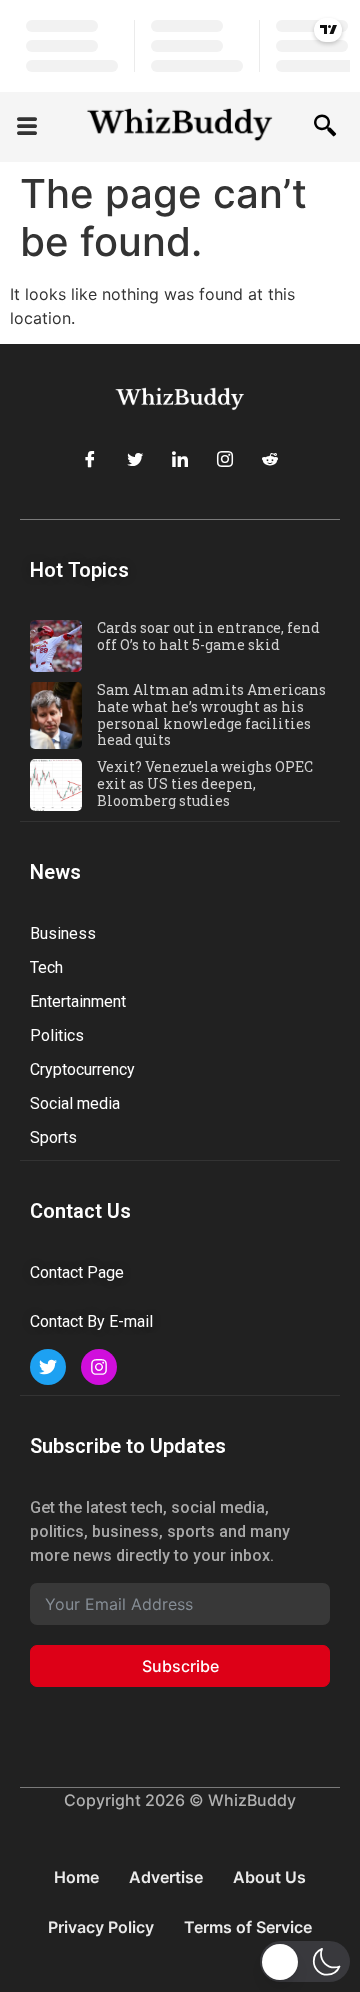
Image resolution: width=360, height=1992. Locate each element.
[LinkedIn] (180, 459)
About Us (269, 1877)
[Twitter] (135, 459)
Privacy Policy (101, 1927)
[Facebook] (90, 459)
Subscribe (180, 1666)
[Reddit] (270, 459)
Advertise (166, 1877)
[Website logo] (180, 126)
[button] (27, 127)
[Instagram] (225, 459)
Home (76, 1877)
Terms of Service (248, 1927)
